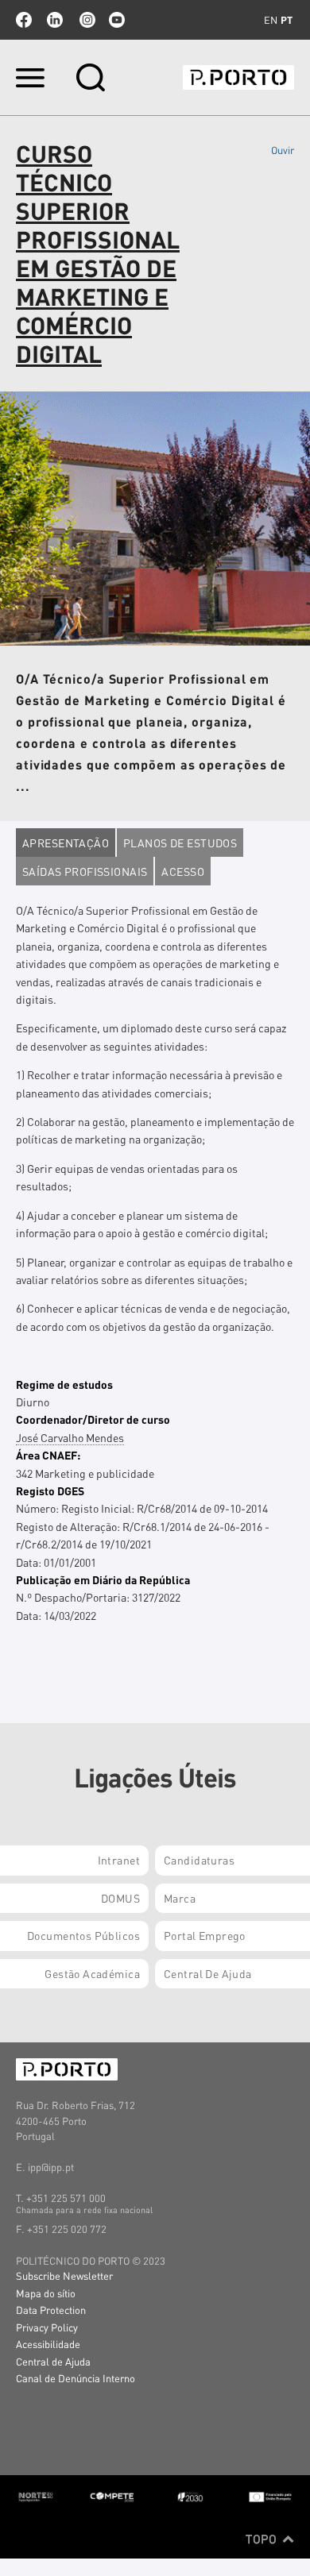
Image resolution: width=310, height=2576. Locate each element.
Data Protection (51, 2310)
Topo (263, 2539)
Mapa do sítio (46, 2293)
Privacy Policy (47, 2327)
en (271, 20)
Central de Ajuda (53, 2361)
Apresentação (66, 843)
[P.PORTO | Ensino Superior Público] (238, 77)
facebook (24, 20)
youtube (117, 20)
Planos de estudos (180, 843)
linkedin (55, 20)
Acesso (183, 871)
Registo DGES (50, 1490)
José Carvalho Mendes (70, 1437)
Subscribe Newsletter (64, 2275)
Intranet (119, 1860)
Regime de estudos (64, 1384)
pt (287, 20)
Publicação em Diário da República (103, 1579)
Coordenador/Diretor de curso (93, 1419)
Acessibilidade (48, 2344)
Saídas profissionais (85, 871)
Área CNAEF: (48, 1455)
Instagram (86, 20)
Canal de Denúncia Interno (76, 2378)
